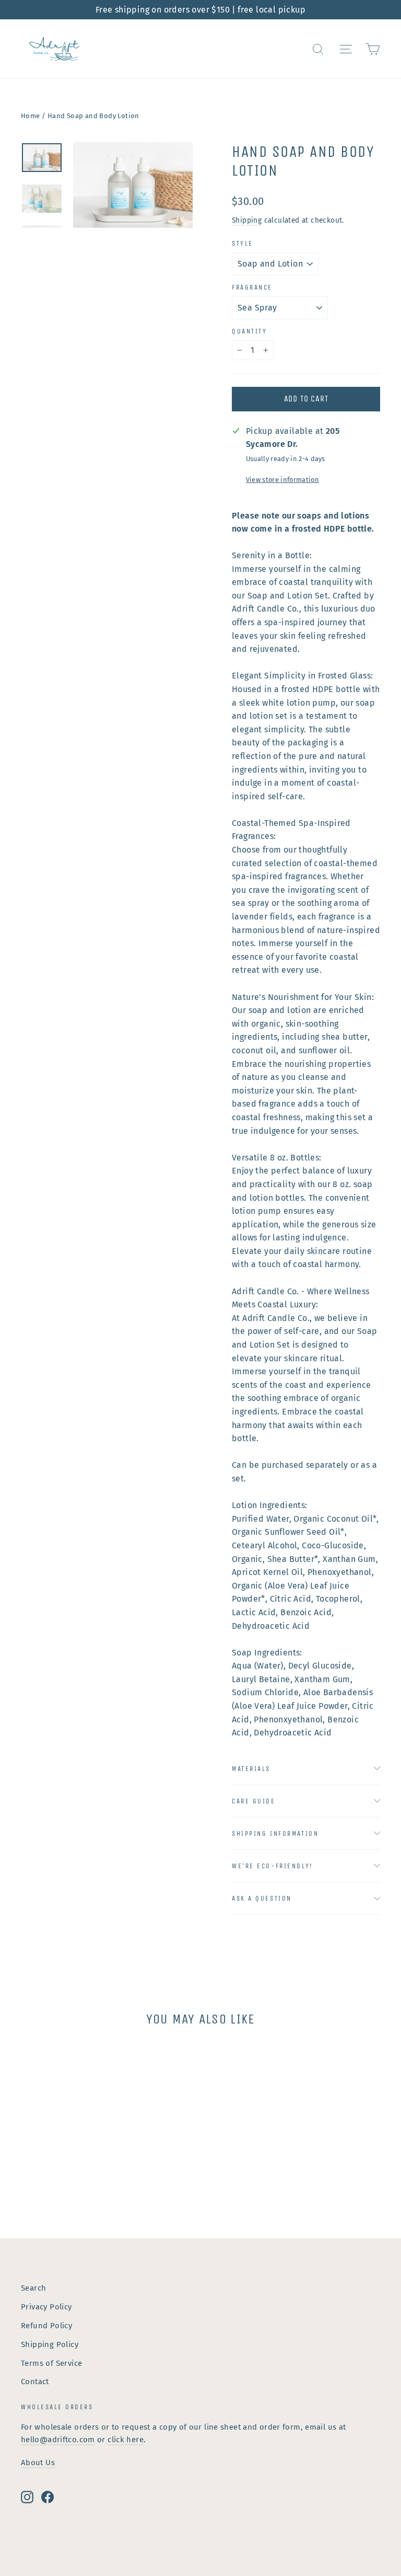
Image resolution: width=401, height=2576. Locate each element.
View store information (282, 480)
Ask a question (262, 1898)
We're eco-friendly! (273, 1866)
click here (126, 2440)
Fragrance (252, 287)
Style (243, 243)
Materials (251, 1769)
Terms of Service (51, 2363)
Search (33, 2288)
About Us (38, 2463)
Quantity (249, 331)
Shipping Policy (50, 2344)
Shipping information (275, 1833)
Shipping (247, 220)
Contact (35, 2382)
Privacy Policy (46, 2307)
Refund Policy (46, 2326)
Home (31, 116)
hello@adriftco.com (58, 2440)
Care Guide (254, 1801)
